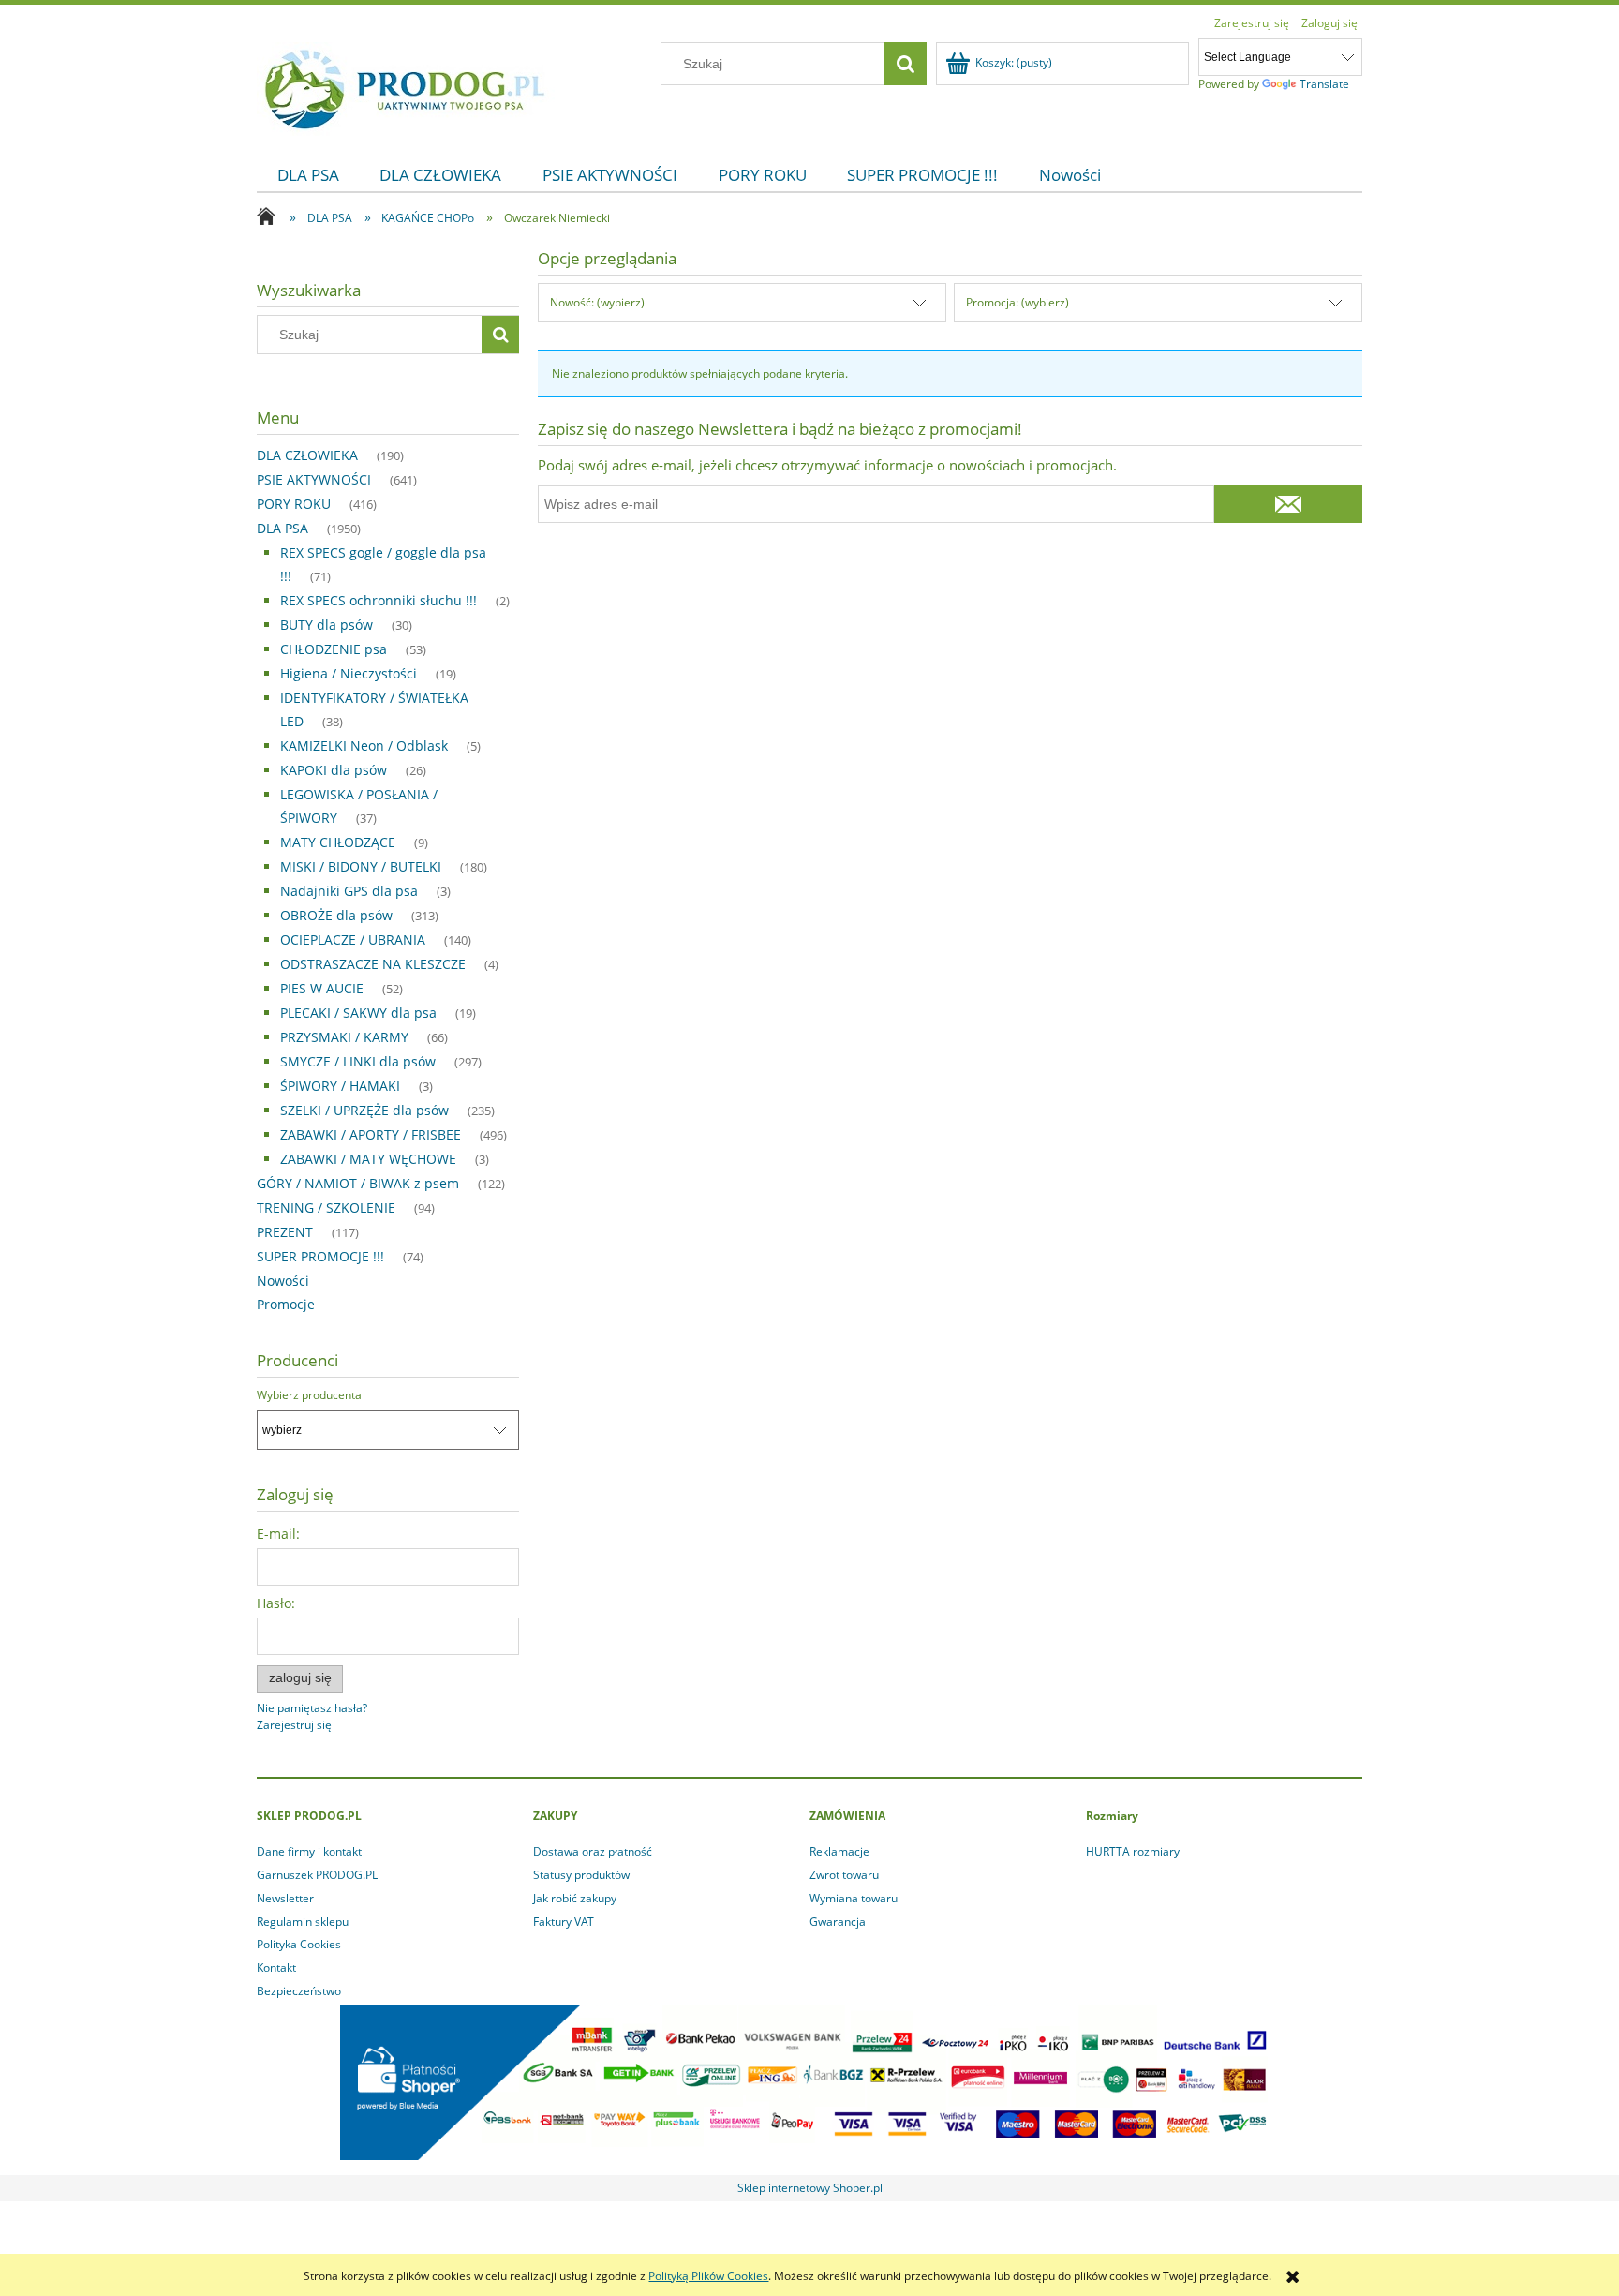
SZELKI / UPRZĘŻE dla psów (364, 1110)
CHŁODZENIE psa (334, 649)
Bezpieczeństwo (299, 1991)
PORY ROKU (294, 504)
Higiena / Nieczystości (349, 673)
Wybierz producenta (309, 1395)
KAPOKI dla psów (334, 770)
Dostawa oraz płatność (593, 1851)
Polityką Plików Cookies (708, 2276)
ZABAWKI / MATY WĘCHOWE (368, 1159)
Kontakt (276, 1968)
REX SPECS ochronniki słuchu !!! (379, 600)
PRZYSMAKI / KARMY (344, 1037)
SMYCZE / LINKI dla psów (358, 1061)
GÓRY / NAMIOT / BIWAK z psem (358, 1183)
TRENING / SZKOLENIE (326, 1208)
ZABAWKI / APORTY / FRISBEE (371, 1134)
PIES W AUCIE (322, 988)
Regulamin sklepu (303, 1922)
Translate (1324, 84)
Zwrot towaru (844, 1875)
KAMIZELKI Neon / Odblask (364, 745)
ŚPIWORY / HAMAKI (340, 1086)
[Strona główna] (406, 86)
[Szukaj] (905, 64)
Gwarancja (838, 1922)
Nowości (283, 1281)
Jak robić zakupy (575, 1898)
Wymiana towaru (854, 1898)
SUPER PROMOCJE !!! (320, 1256)
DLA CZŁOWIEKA (307, 455)
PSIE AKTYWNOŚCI (314, 479)
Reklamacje (839, 1851)
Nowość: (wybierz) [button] (597, 302)
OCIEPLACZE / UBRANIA (353, 939)
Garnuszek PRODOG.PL (317, 1875)
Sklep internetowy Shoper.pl (810, 2188)
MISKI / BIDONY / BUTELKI (361, 866)
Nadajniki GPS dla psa (349, 891)
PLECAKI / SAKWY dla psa (358, 1013)
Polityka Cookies (299, 1944)
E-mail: (278, 1534)
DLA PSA (282, 528)
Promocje (286, 1304)
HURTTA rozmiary (1133, 1851)
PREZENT (285, 1232)
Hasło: (276, 1603)
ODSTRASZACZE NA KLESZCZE (373, 964)
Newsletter (285, 1898)
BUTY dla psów (327, 625)
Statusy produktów (581, 1875)
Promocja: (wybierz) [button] (1017, 302)
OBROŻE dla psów (336, 915)
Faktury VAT (564, 1922)
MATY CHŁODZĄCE (338, 842)
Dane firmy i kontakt (309, 1851)
